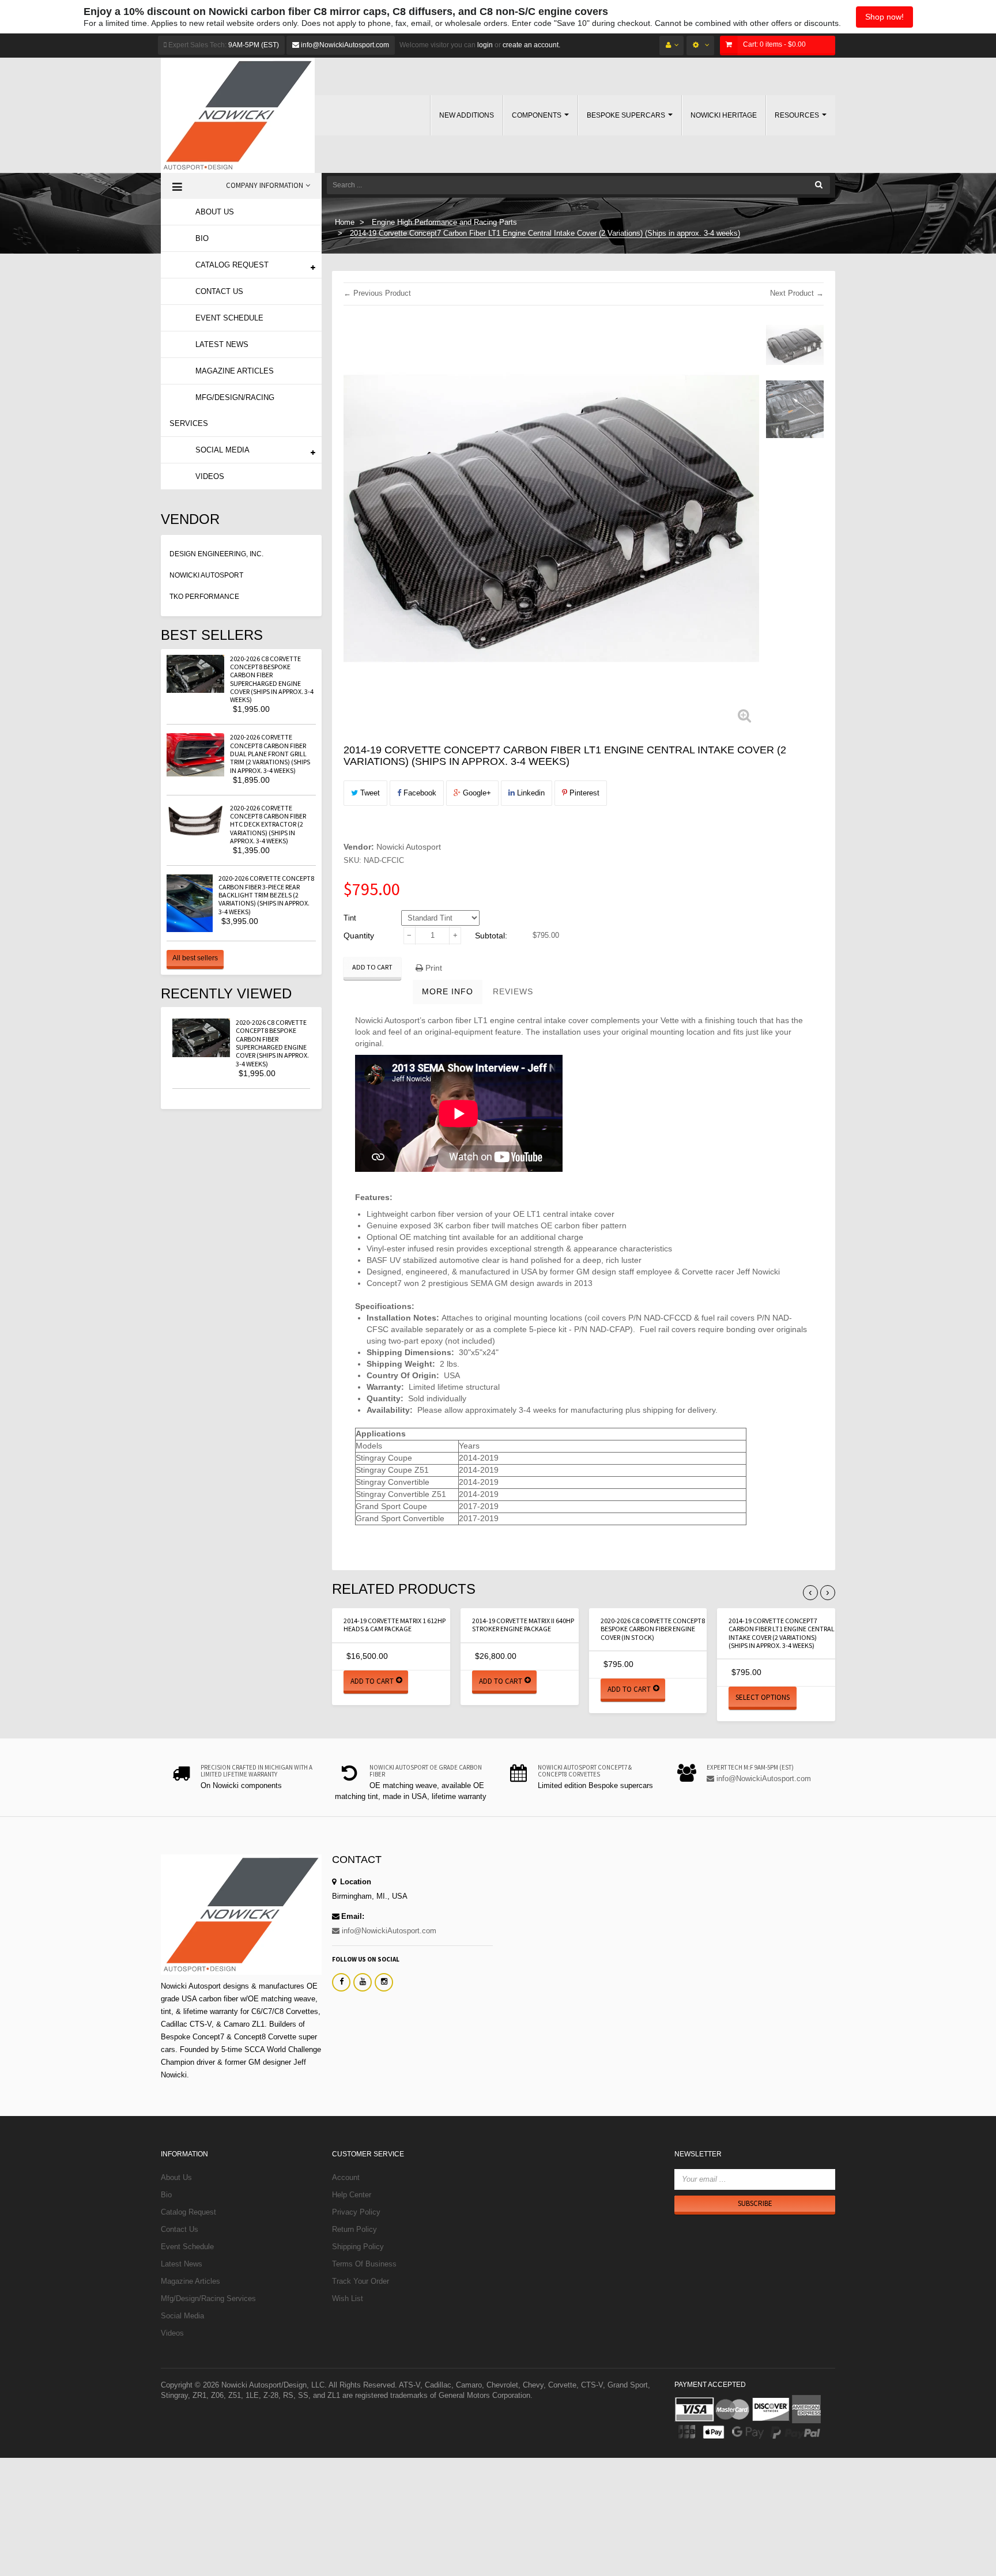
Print (433, 968)
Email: (353, 1916)
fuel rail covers (728, 1318)
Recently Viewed (226, 993)
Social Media (182, 2316)
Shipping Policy (358, 2247)
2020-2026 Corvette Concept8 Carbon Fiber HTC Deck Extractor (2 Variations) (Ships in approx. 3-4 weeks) (268, 824)
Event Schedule (187, 2247)
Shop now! (884, 17)
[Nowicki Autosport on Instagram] (384, 1982)
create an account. (531, 45)
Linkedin (530, 793)
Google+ (476, 793)
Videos (172, 2333)
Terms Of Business (364, 2264)
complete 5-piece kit (530, 1329)
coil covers (607, 1318)
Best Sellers (212, 635)
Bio (166, 2195)
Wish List (348, 2298)
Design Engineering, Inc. (216, 554)
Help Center (352, 2195)
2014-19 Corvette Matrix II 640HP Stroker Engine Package (523, 1625)
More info (448, 991)
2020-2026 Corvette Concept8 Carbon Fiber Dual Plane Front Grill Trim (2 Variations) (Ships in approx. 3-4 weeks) (270, 753)
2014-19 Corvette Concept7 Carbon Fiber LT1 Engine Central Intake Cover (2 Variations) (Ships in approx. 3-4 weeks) (782, 1633)
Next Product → (797, 293)
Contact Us (180, 2229)
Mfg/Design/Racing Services (208, 2298)
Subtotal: (491, 936)
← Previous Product (377, 293)
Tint (350, 918)
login (484, 45)
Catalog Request (188, 2212)
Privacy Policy (356, 2212)
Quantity (359, 936)
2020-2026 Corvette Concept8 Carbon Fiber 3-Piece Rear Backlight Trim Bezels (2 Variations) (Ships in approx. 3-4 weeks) (266, 895)
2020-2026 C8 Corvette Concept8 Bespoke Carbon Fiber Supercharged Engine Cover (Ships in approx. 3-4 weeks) (272, 679)
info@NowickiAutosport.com (344, 45)
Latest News (182, 2264)
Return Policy (354, 2229)
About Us (176, 2177)
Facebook (419, 793)
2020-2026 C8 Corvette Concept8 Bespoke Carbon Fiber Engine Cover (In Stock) (653, 1629)
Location (354, 1882)
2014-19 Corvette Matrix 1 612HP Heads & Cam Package (395, 1625)
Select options (763, 1697)
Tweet (369, 793)
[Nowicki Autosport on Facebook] (341, 1982)
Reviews (513, 991)
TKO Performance (204, 597)
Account (346, 2177)
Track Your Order (361, 2281)
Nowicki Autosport (206, 575)
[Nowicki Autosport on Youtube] (363, 1982)
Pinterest (583, 793)
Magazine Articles (190, 2281)
